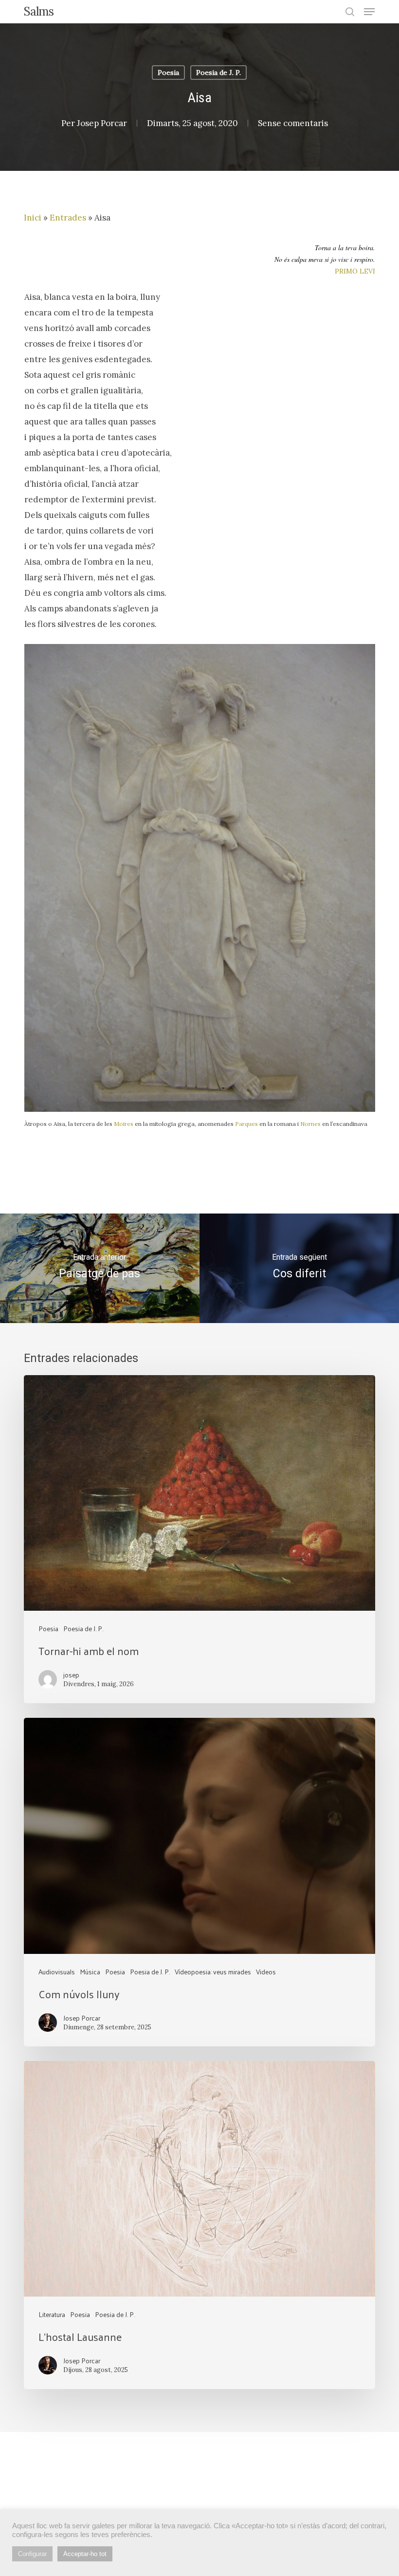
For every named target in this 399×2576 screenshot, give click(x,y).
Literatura (52, 2314)
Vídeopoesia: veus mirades (213, 1972)
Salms (39, 12)
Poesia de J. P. (218, 73)
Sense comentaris (293, 123)
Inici (33, 218)
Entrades (68, 218)
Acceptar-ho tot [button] (85, 2554)
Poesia (168, 73)
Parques (246, 1124)
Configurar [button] (32, 2554)
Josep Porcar (102, 123)
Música (90, 1972)
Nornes (310, 1124)
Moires (124, 1124)
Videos (266, 1972)
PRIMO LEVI (355, 271)
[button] (369, 12)
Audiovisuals (57, 1972)
